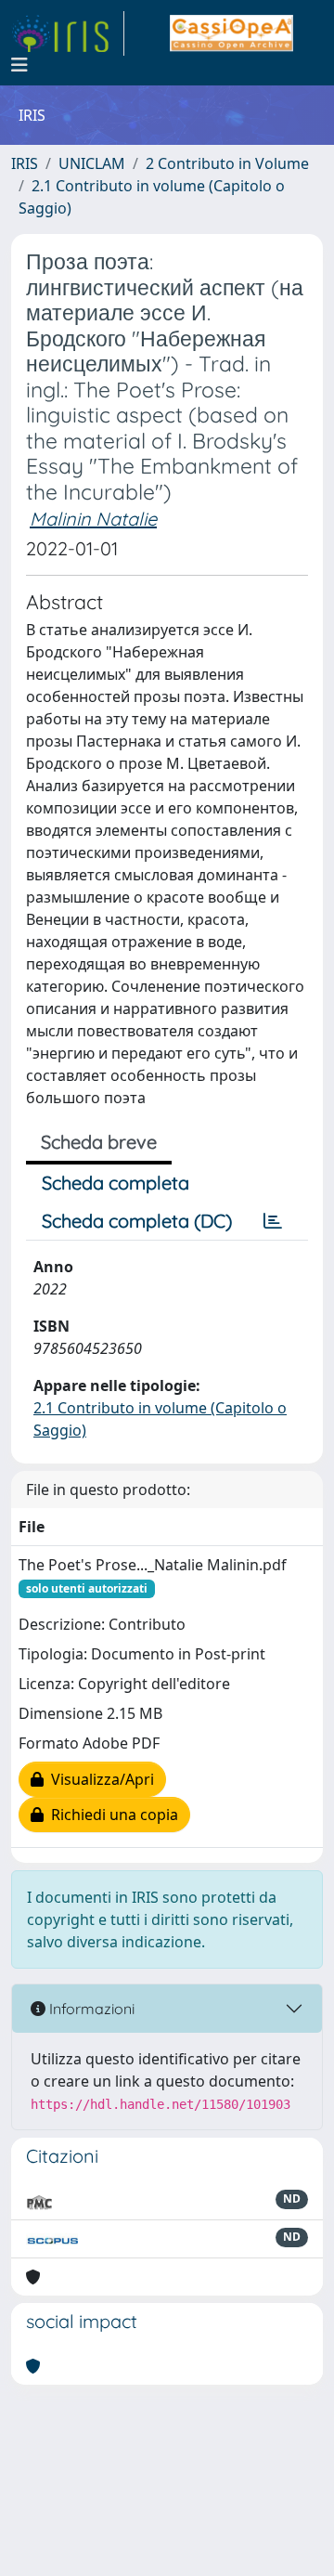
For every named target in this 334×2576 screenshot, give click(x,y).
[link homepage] (68, 33)
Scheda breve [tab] (99, 1142)
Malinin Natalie (93, 519)
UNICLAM (92, 163)
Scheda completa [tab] (116, 1183)
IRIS (25, 163)
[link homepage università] (231, 33)
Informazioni (90, 2009)
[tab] (273, 1221)
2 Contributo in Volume (227, 163)
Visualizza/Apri (99, 1779)
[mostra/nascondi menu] (19, 65)
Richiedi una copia (111, 1815)
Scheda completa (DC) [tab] (137, 1221)
